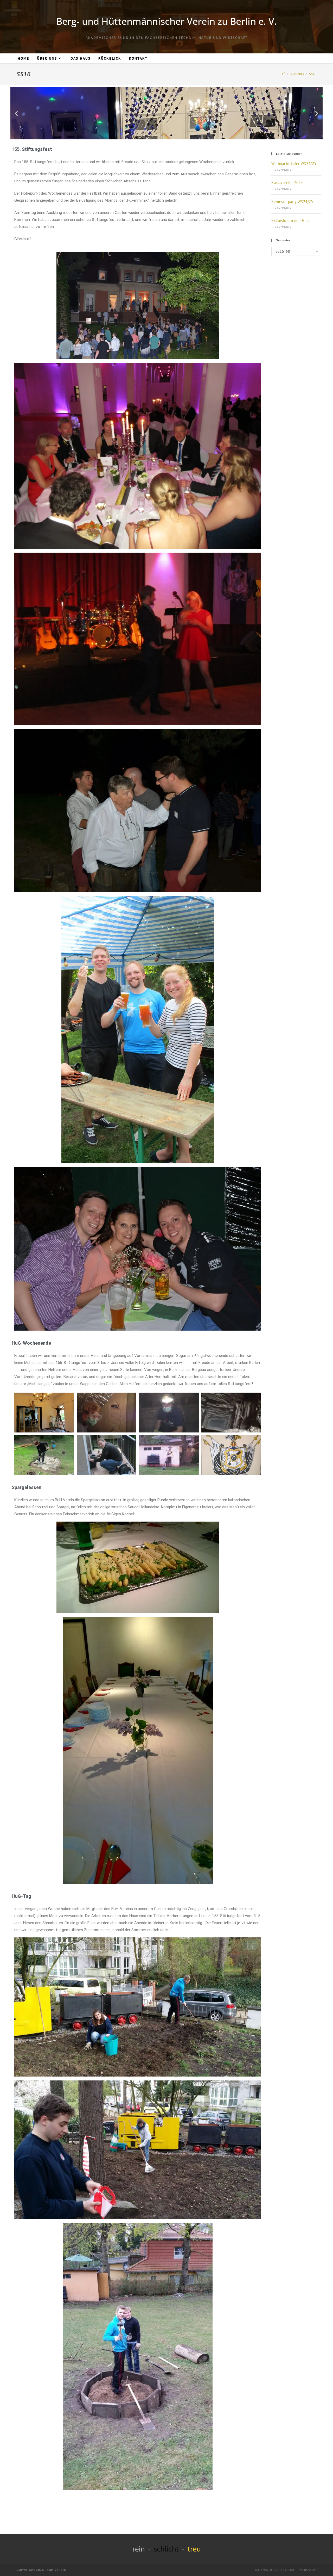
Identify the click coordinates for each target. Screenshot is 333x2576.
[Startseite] (284, 74)
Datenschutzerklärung (275, 2570)
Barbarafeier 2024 (287, 183)
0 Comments (283, 170)
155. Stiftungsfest (32, 149)
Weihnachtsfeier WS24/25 (294, 163)
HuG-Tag (21, 1896)
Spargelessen (27, 1487)
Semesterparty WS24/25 (292, 202)
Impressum (308, 2570)
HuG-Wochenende (31, 1343)
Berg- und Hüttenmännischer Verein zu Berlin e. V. (166, 21)
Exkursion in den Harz (290, 221)
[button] (16, 113)
